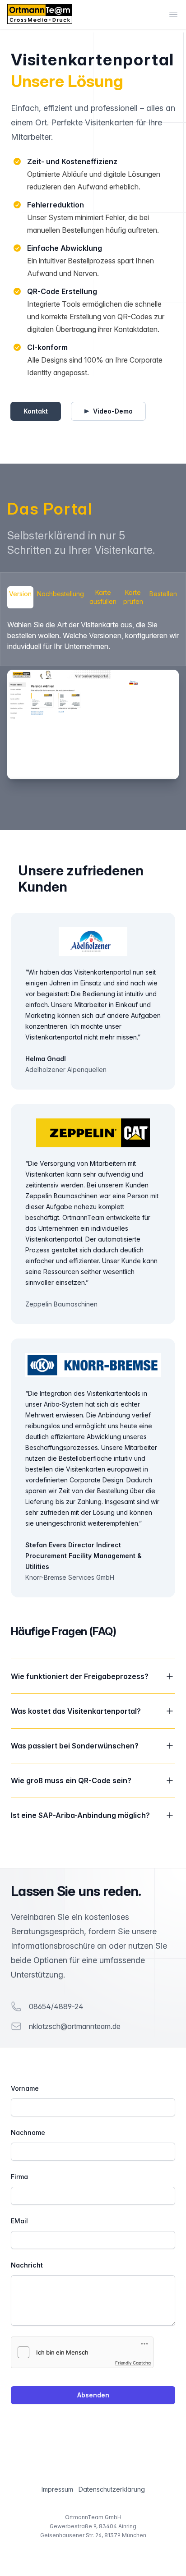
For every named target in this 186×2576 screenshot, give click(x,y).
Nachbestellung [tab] (60, 594)
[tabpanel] (93, 699)
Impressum (57, 2489)
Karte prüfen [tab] (133, 597)
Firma (19, 2177)
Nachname (28, 2132)
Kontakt (36, 411)
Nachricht (27, 2265)
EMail (19, 2221)
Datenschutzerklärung (112, 2489)
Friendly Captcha (133, 2363)
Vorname (25, 2088)
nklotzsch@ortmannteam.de (75, 2026)
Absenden (93, 2395)
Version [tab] (20, 594)
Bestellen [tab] (163, 594)
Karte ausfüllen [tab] (103, 597)
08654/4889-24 (56, 2006)
